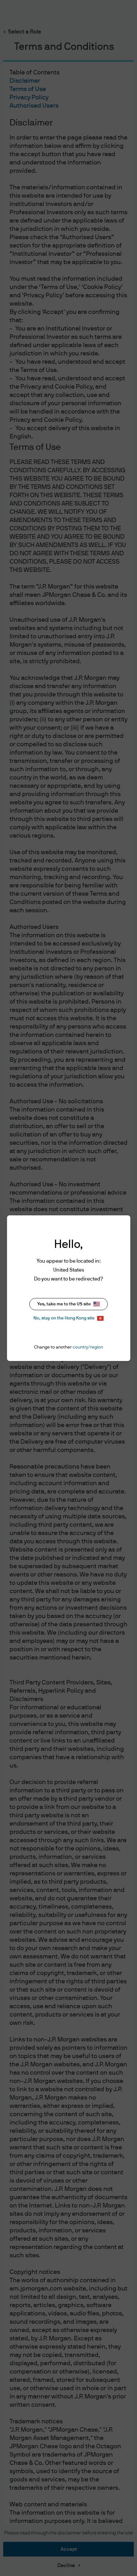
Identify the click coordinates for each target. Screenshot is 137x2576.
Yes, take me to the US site (64, 1304)
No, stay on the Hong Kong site (64, 1318)
